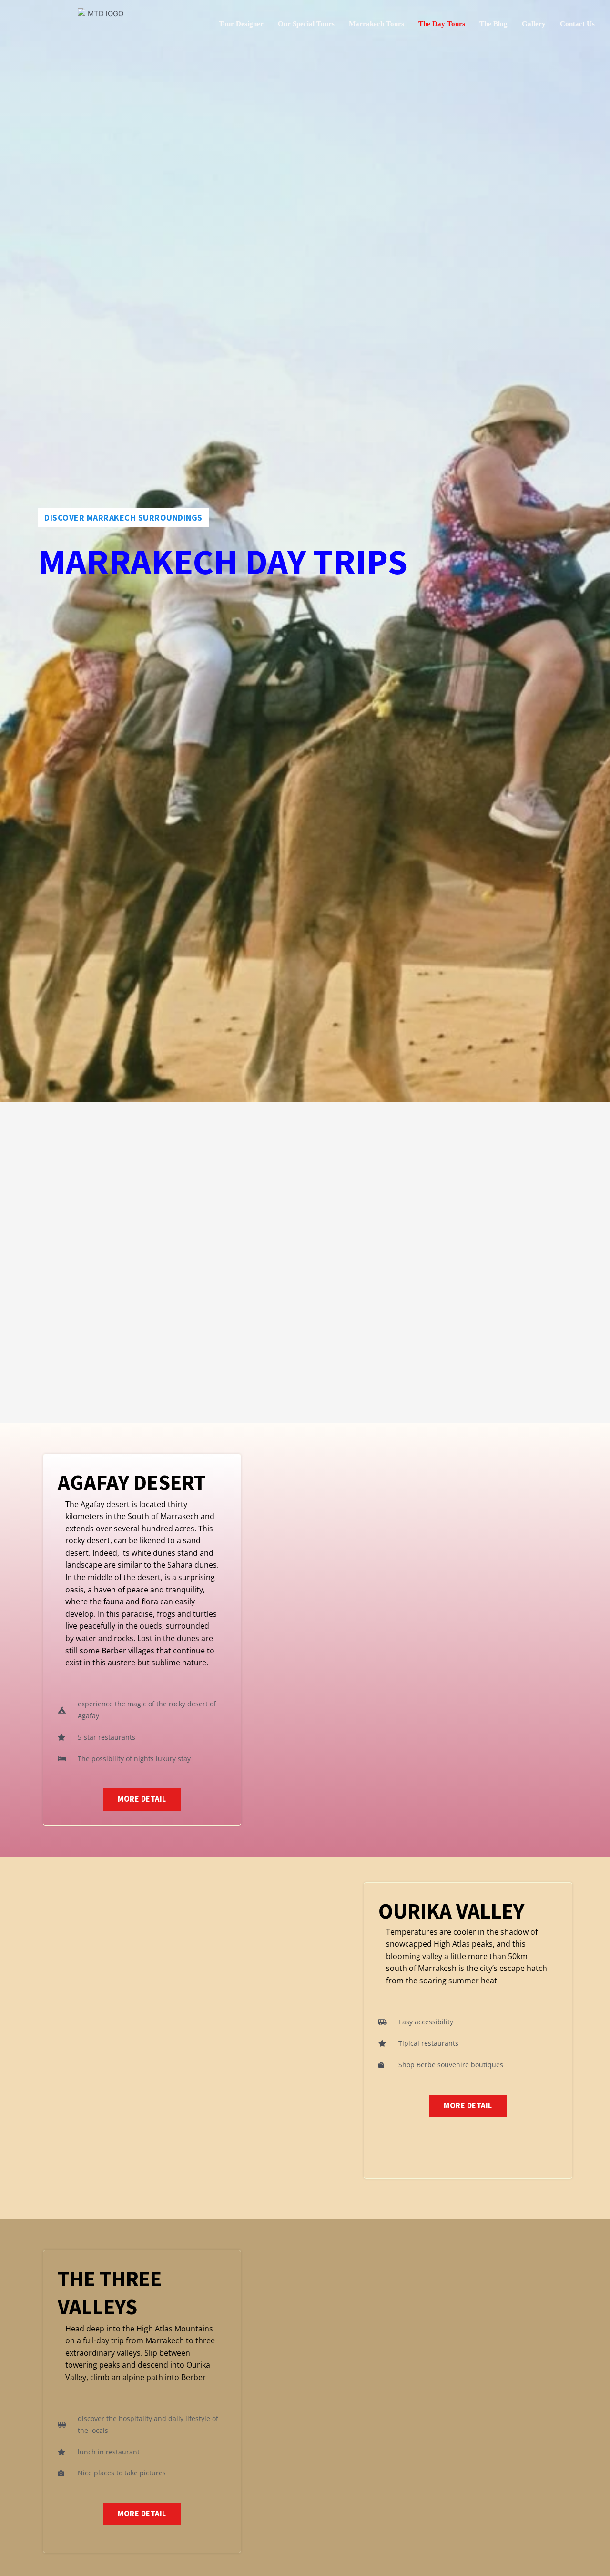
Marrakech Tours (376, 24)
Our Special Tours (306, 24)
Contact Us (577, 24)
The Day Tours (442, 24)
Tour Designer (241, 24)
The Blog (493, 24)
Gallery (534, 24)
